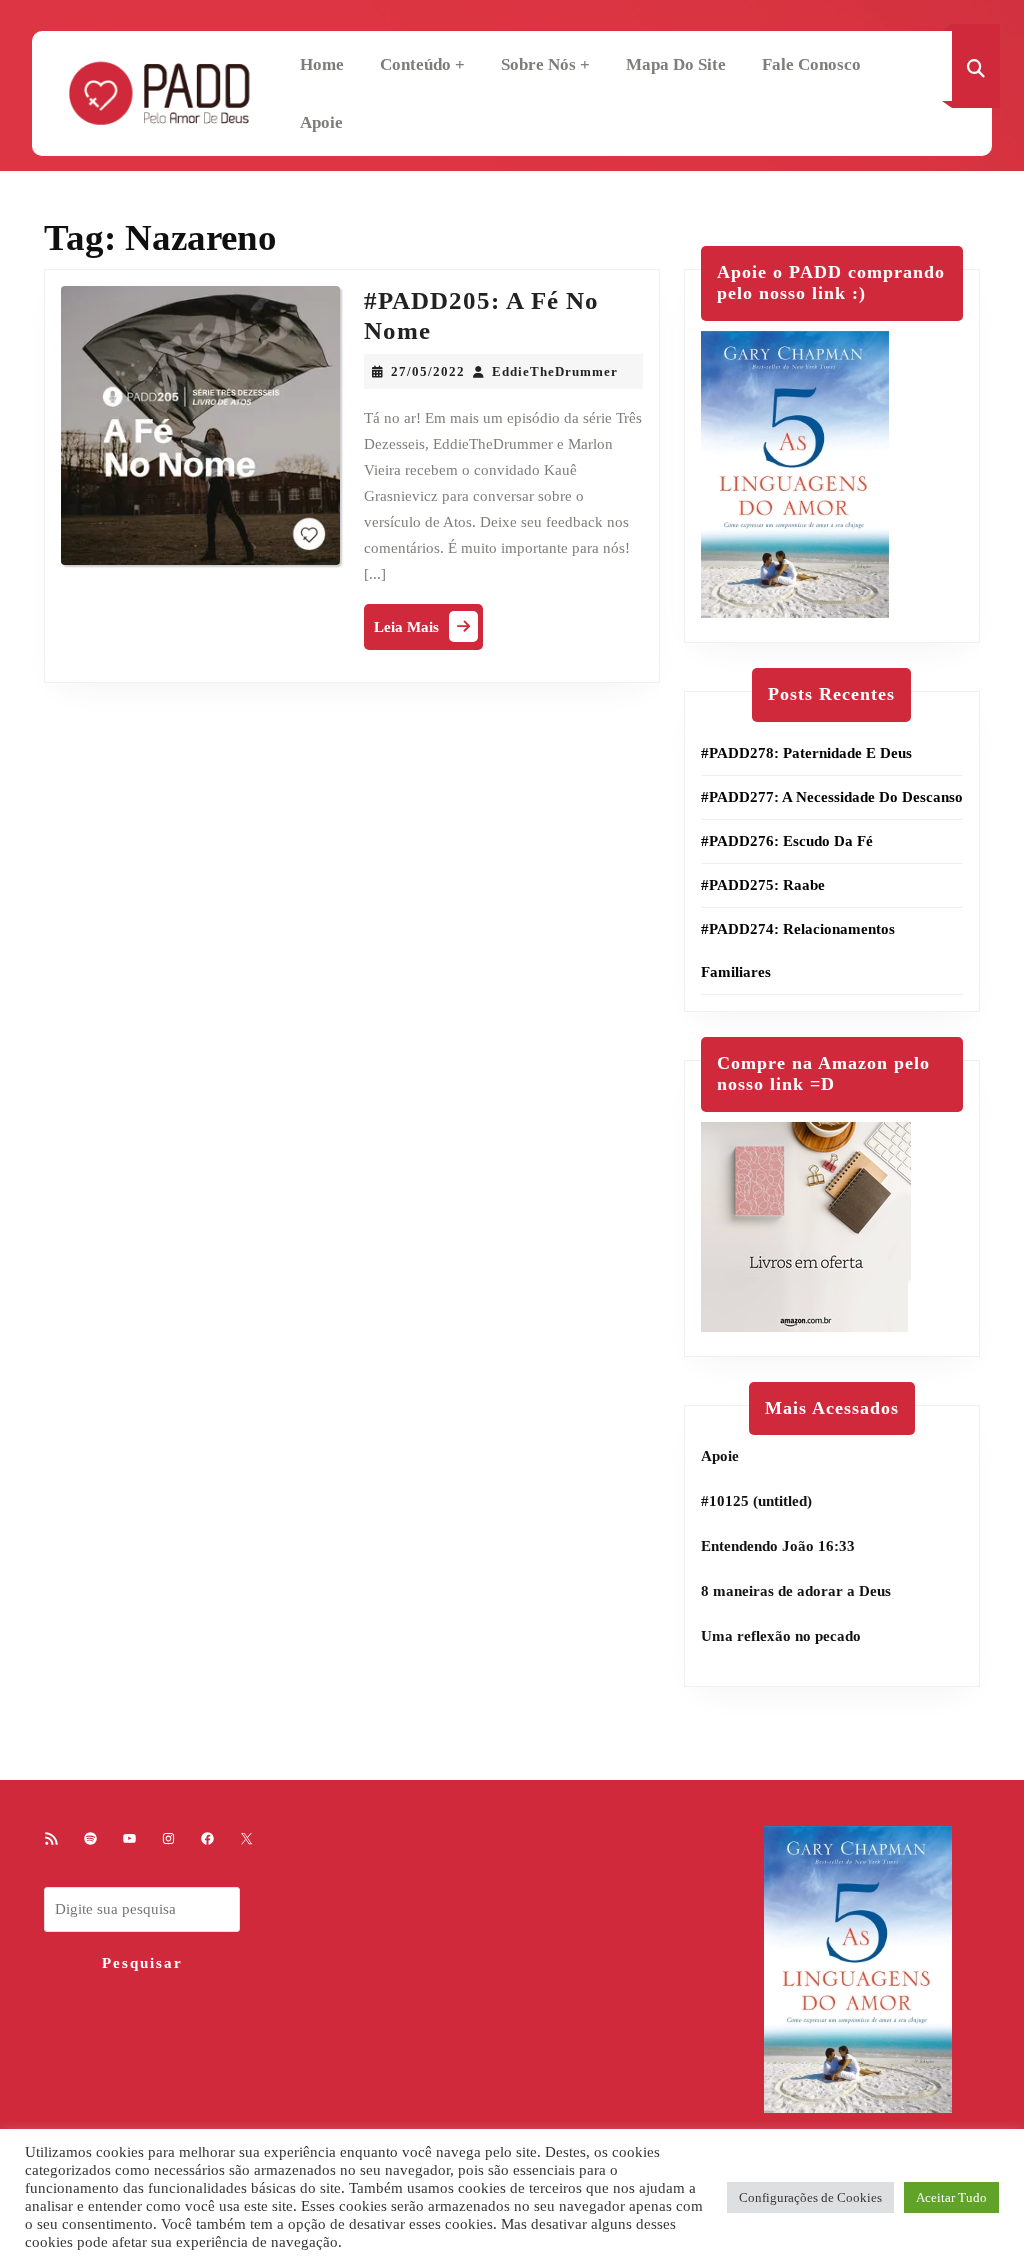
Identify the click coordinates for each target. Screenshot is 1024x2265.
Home (322, 64)
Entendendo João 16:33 (778, 1546)
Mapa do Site (676, 64)
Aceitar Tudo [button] (951, 2197)
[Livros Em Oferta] (806, 1225)
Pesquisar (142, 1963)
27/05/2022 (428, 371)
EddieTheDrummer (555, 371)
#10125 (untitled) (756, 1501)
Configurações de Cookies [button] (810, 2197)
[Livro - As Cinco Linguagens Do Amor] (795, 473)
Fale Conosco (811, 64)
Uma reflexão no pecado (781, 1636)
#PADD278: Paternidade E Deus (806, 753)
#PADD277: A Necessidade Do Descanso (832, 797)
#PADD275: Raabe (763, 885)
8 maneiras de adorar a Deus (796, 1591)
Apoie (321, 122)
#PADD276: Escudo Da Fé (787, 841)
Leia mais (428, 631)
